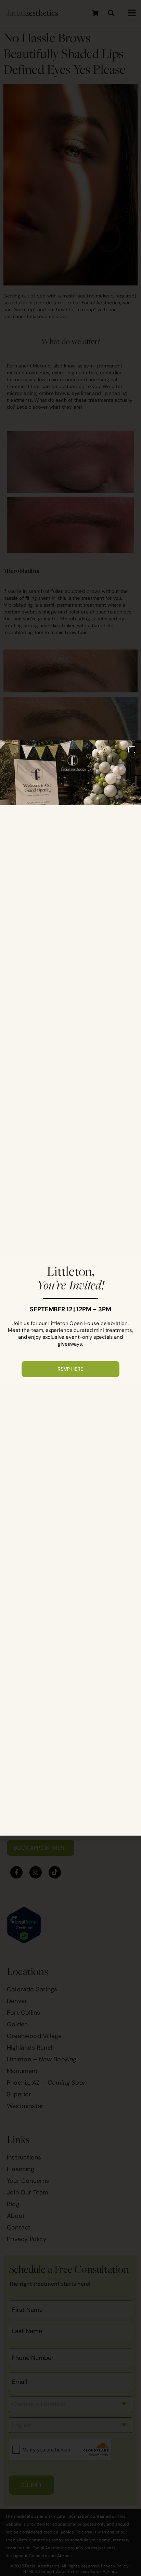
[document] (70, 1288)
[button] (132, 750)
